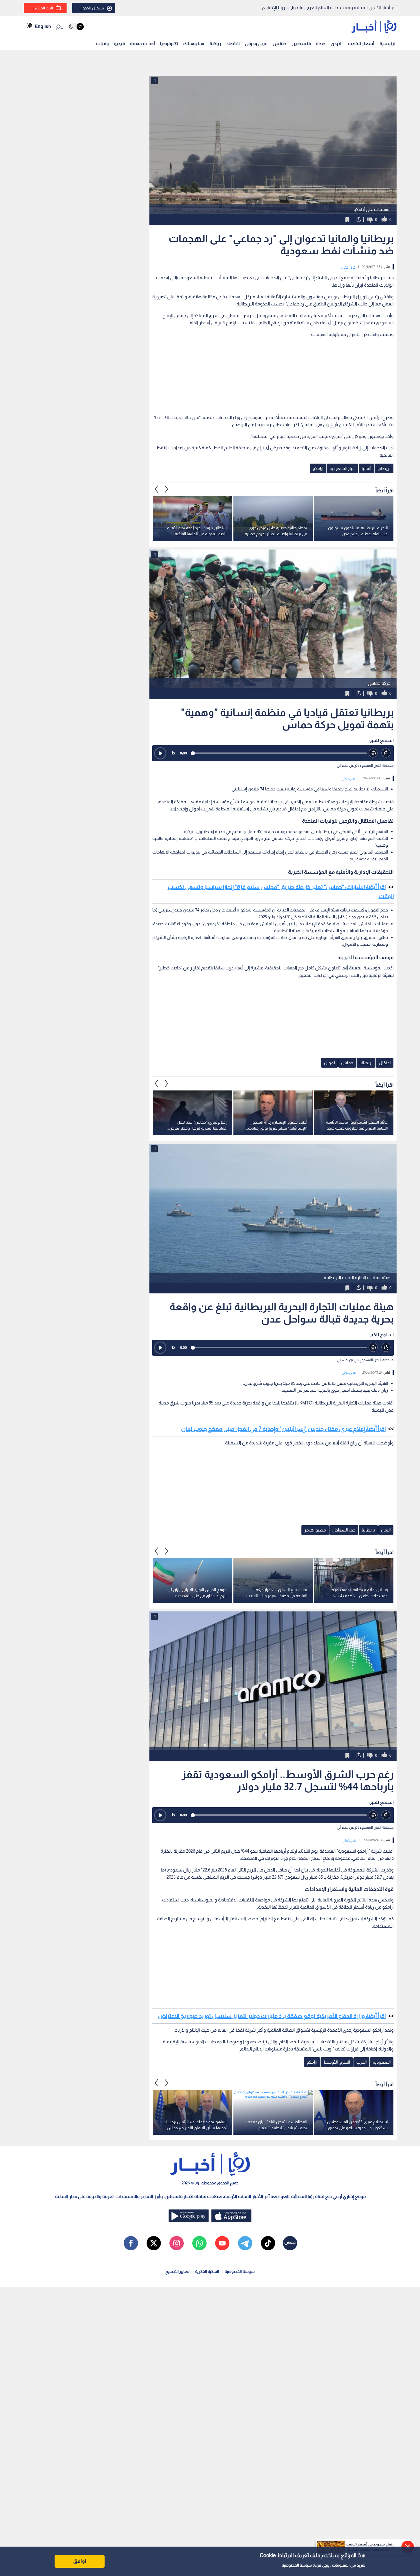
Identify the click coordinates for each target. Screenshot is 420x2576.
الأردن (337, 44)
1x (173, 753)
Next (157, 489)
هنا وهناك (194, 44)
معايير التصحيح (177, 2271)
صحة (321, 44)
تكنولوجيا (169, 44)
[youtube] (222, 2243)
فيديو (119, 44)
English (43, 26)
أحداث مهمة (142, 44)
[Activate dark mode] (76, 27)
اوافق (80, 2561)
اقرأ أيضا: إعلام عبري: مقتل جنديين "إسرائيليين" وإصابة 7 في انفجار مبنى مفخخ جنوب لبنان (283, 1429)
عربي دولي (348, 267)
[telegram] (245, 2243)
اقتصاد (233, 44)
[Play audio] (160, 753)
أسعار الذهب (361, 44)
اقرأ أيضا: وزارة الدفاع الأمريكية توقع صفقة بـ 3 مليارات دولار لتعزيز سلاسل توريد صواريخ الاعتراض (272, 2016)
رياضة (215, 44)
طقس (279, 44)
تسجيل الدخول (92, 8)
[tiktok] (268, 2243)
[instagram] (177, 2243)
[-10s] (373, 753)
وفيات (102, 44)
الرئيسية (388, 44)
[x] (154, 2243)
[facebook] (131, 2243)
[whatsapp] (199, 2243)
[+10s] (386, 753)
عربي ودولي (256, 44)
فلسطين (301, 44)
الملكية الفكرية (207, 2271)
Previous (167, 489)
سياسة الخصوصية (297, 2565)
